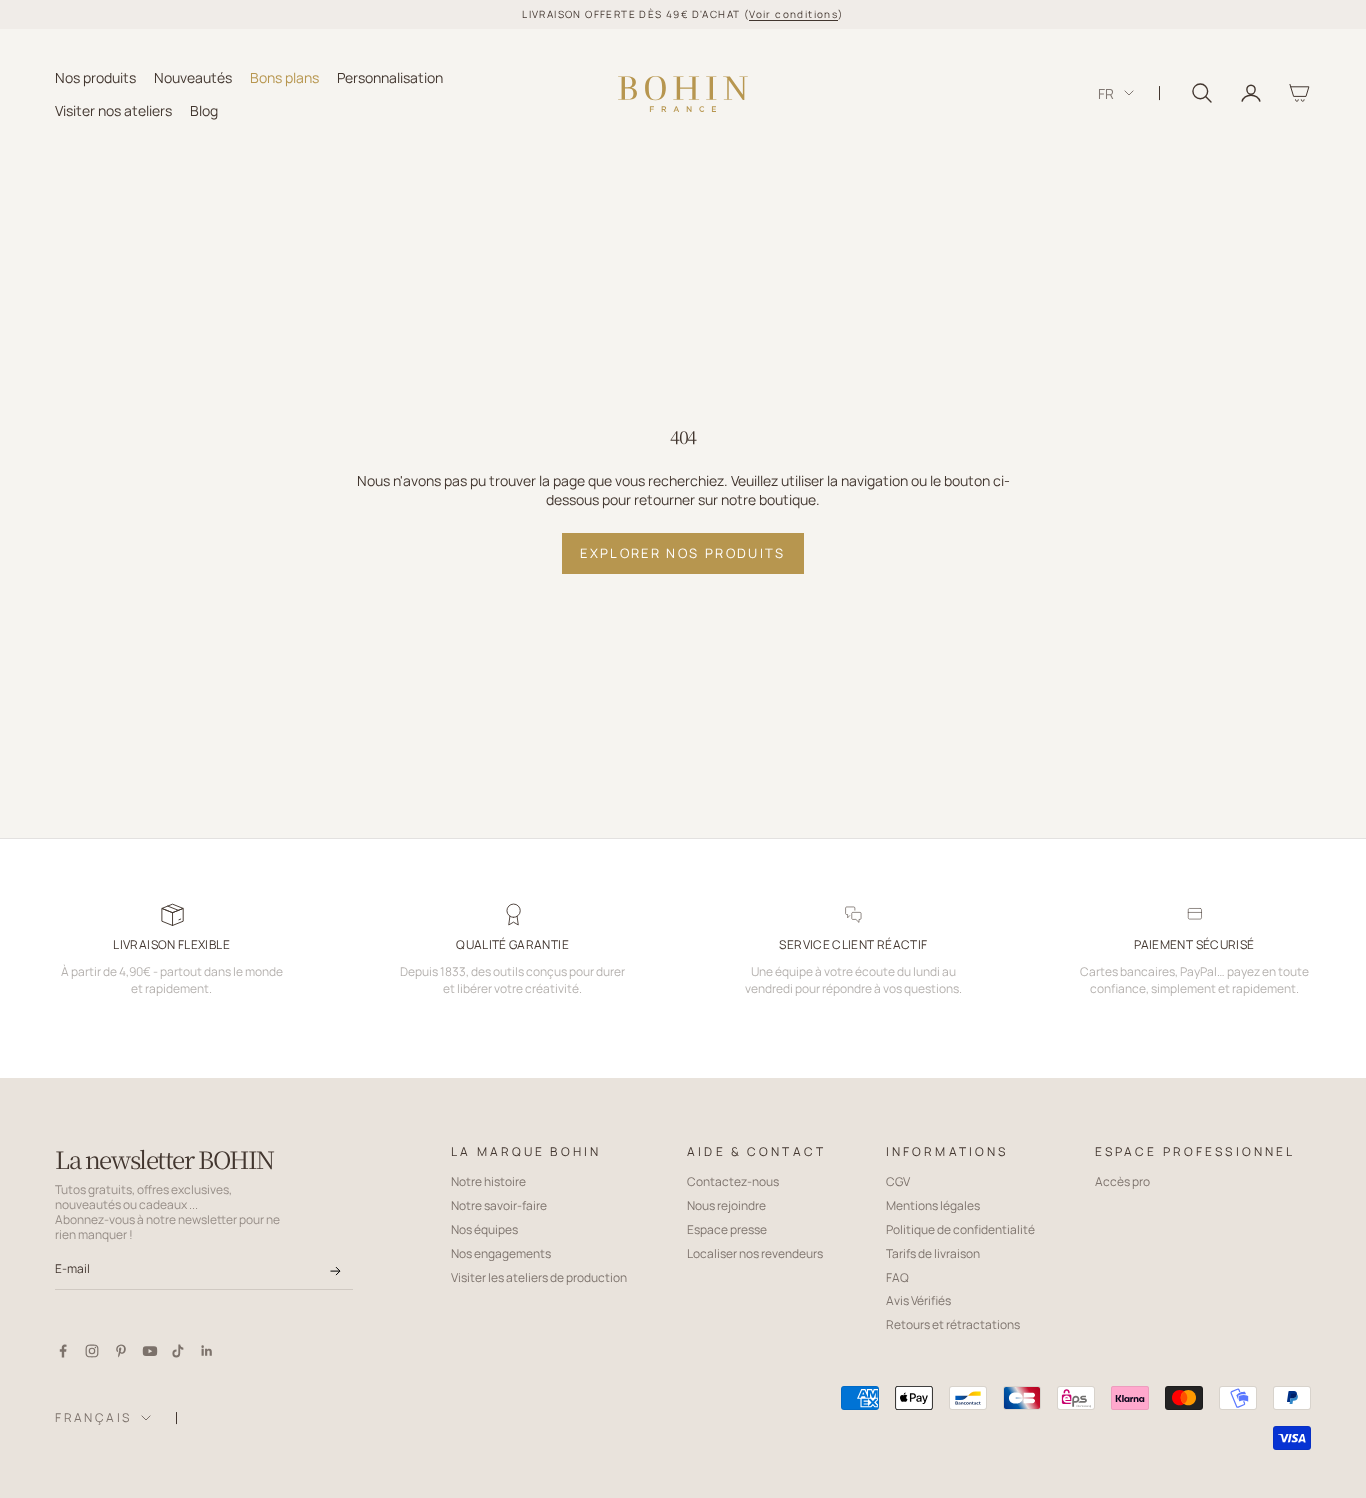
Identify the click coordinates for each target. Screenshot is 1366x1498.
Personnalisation (390, 76)
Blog (204, 109)
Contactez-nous (733, 1181)
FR (1106, 93)
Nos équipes (484, 1229)
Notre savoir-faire (499, 1205)
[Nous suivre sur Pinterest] (121, 1351)
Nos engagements (501, 1253)
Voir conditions (793, 14)
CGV (898, 1181)
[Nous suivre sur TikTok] (178, 1351)
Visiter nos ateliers (113, 109)
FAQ (897, 1277)
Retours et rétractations (953, 1324)
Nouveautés (193, 76)
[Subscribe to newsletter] (335, 1271)
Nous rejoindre (726, 1205)
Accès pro (1122, 1181)
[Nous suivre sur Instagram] (92, 1351)
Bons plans (284, 76)
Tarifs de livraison (933, 1253)
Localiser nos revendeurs (755, 1253)
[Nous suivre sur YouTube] (150, 1351)
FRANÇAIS (93, 1417)
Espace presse (727, 1229)
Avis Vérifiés (918, 1300)
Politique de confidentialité (960, 1229)
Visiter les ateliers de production (539, 1277)
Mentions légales (933, 1205)
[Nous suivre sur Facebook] (63, 1351)
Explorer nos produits (682, 553)
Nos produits (95, 76)
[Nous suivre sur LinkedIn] (207, 1351)
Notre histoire (488, 1181)
